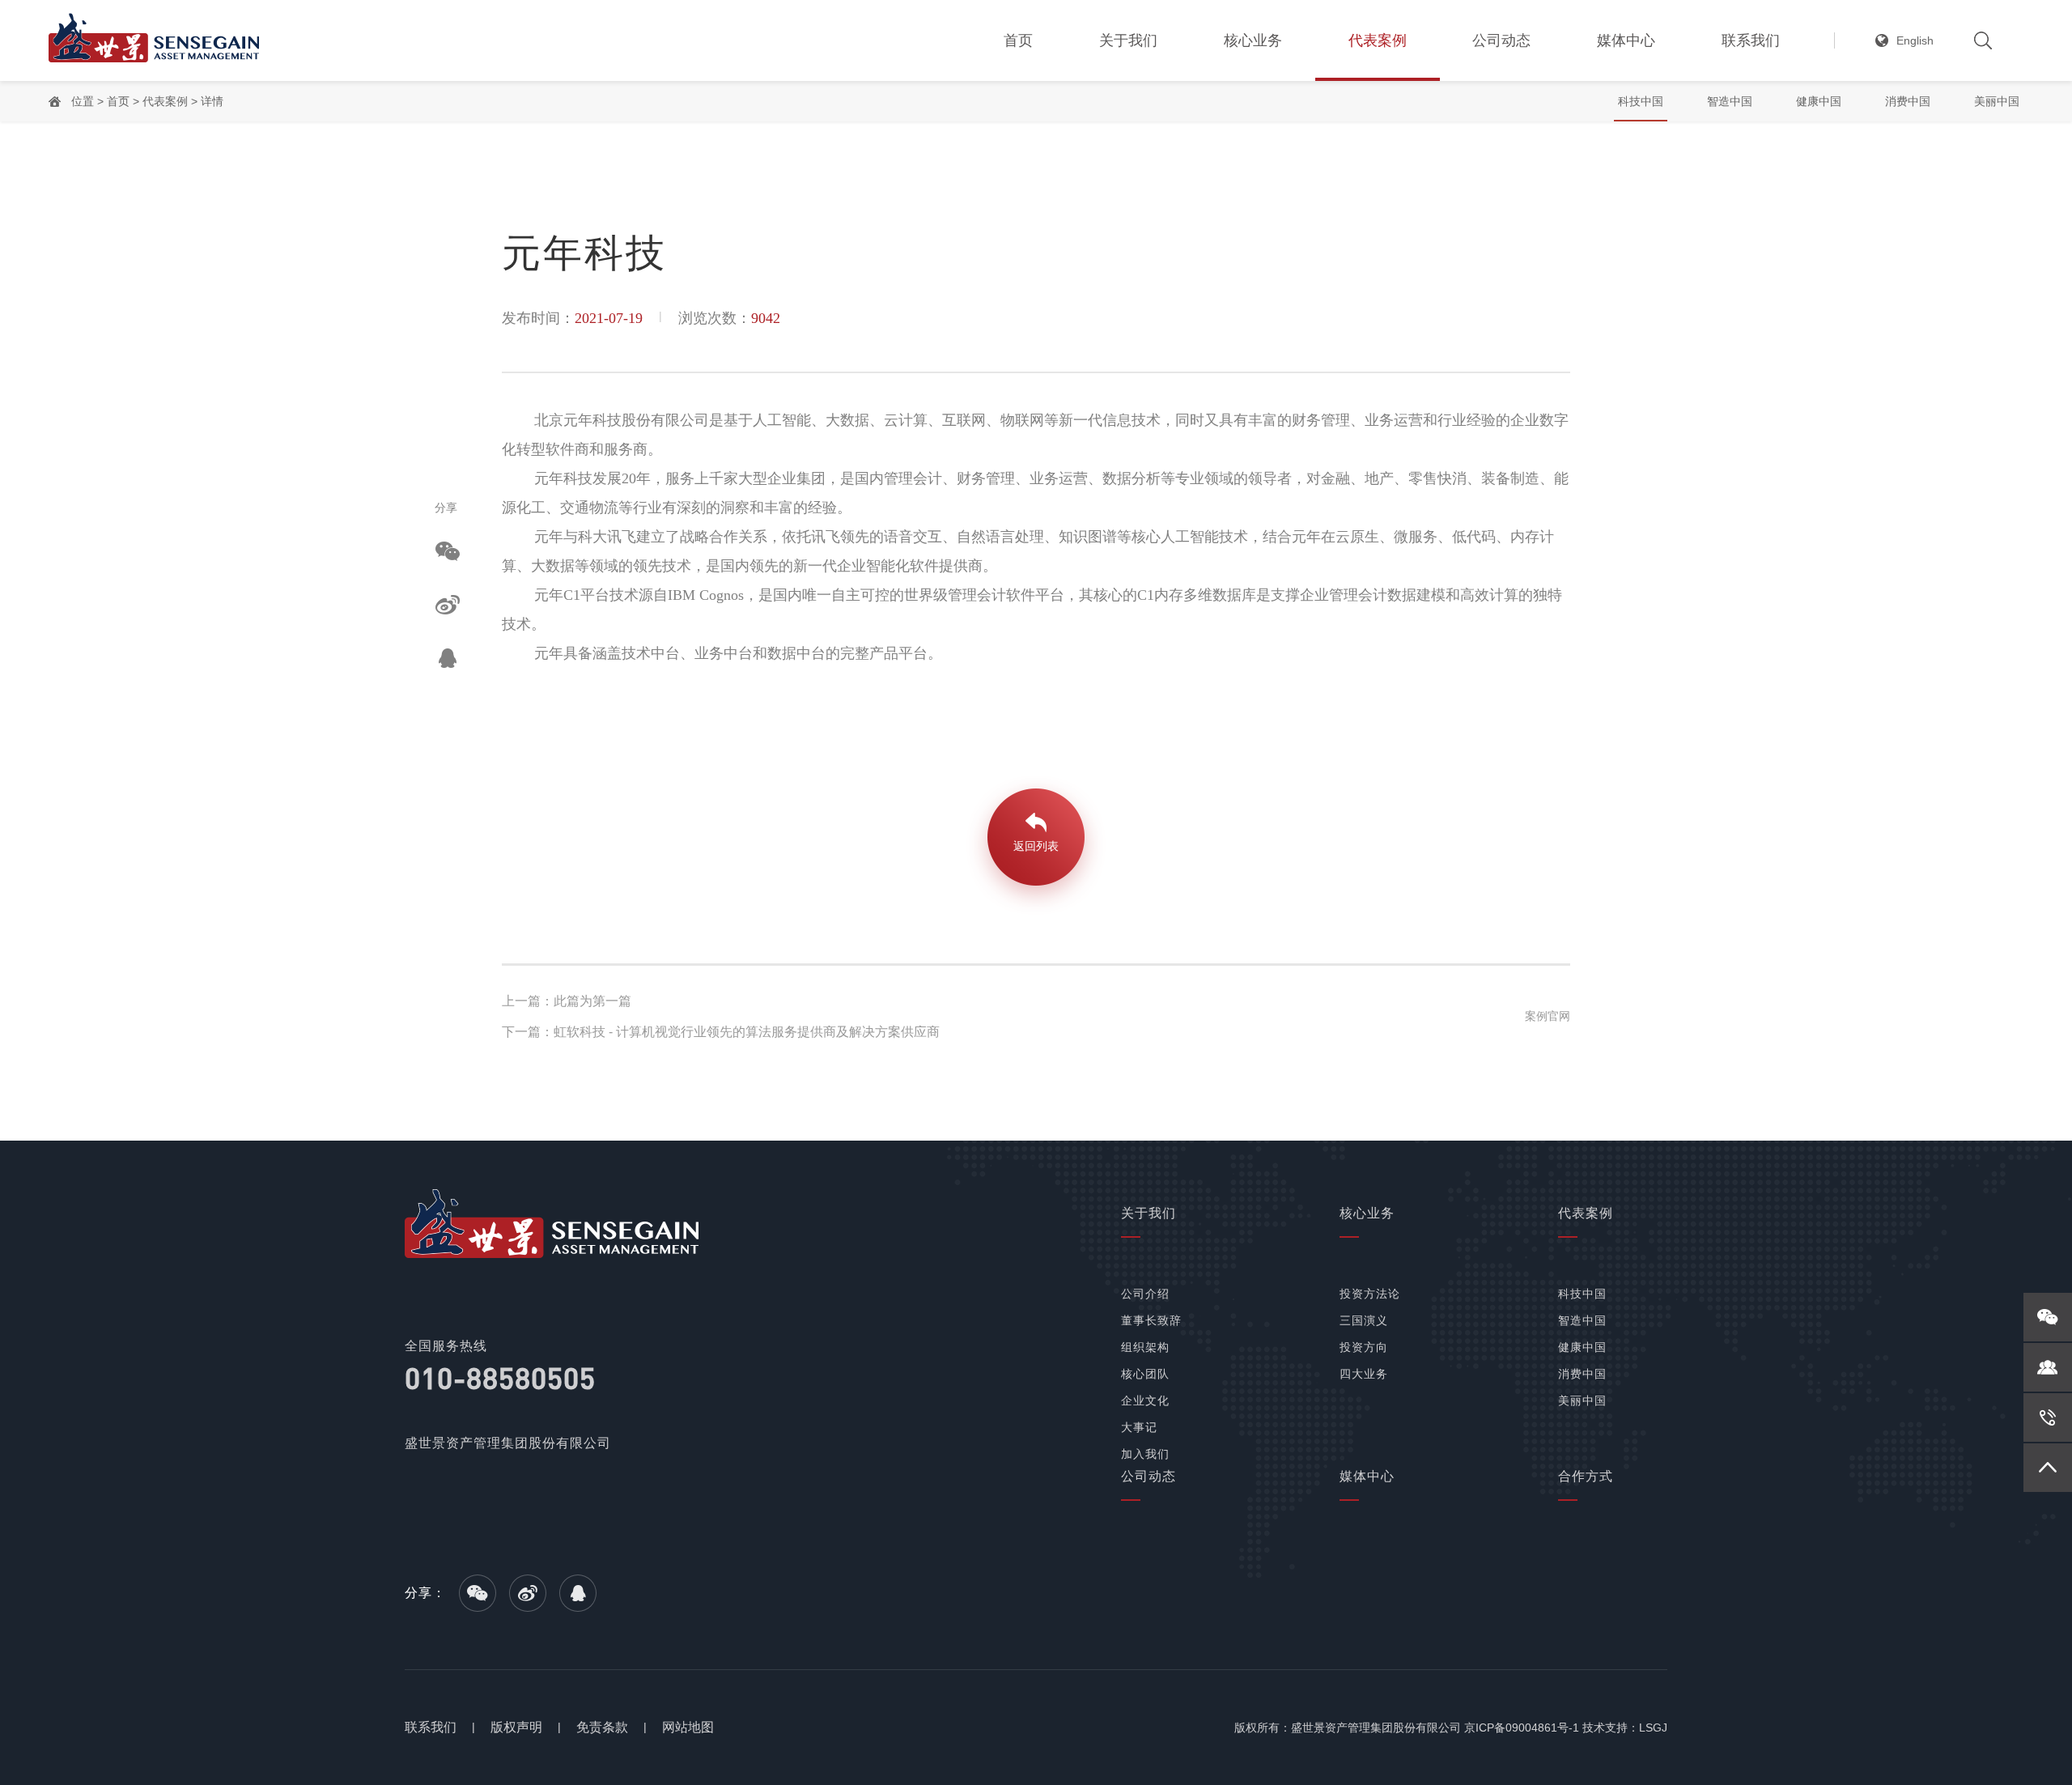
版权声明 (516, 1727)
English (1915, 40)
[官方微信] (2048, 1317)
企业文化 (1145, 1400)
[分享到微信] (448, 551)
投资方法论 (1370, 1294)
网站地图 (688, 1727)
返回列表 (1036, 846)
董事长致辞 (1151, 1320)
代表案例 (1378, 40)
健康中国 (1819, 101)
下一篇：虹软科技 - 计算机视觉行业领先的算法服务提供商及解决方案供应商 (721, 1032)
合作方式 (1586, 1476)
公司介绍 (1145, 1294)
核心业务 (1253, 40)
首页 (1018, 40)
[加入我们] (2048, 1367)
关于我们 (1128, 40)
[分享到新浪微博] (448, 605)
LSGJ (1653, 1728)
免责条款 (602, 1727)
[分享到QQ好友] (448, 658)
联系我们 (1751, 40)
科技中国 (1641, 101)
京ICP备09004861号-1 (1522, 1728)
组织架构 (1145, 1347)
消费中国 (1908, 101)
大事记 (1139, 1427)
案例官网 (1548, 1016)
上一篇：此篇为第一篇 (567, 1001)
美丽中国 (1997, 101)
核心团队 (1145, 1374)
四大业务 (1364, 1374)
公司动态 (1501, 40)
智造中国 (1730, 101)
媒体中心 (1626, 40)
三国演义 (1364, 1320)
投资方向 (1364, 1347)
